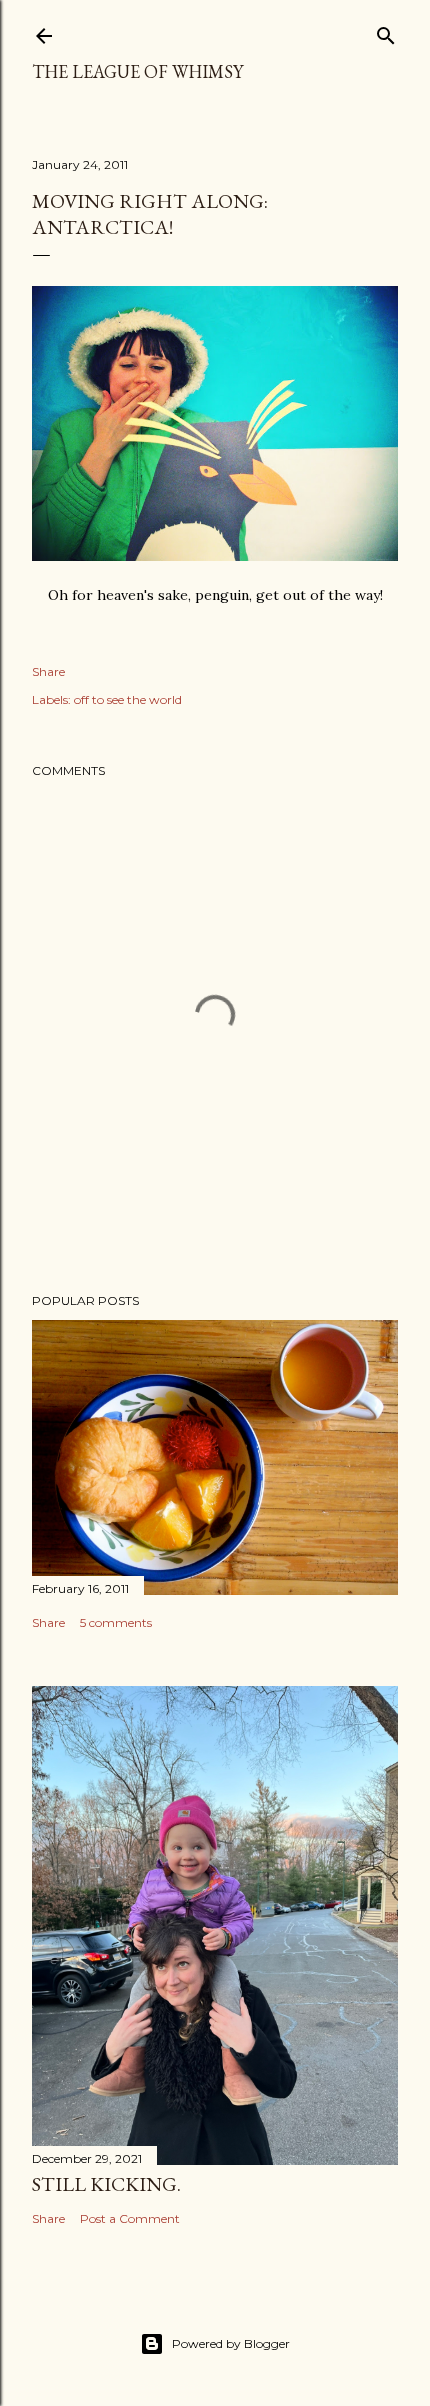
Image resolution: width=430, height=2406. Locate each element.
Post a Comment (130, 2218)
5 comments (116, 1622)
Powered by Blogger (231, 2343)
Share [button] (48, 671)
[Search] (386, 31)
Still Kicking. (106, 2184)
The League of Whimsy (137, 71)
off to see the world (128, 699)
